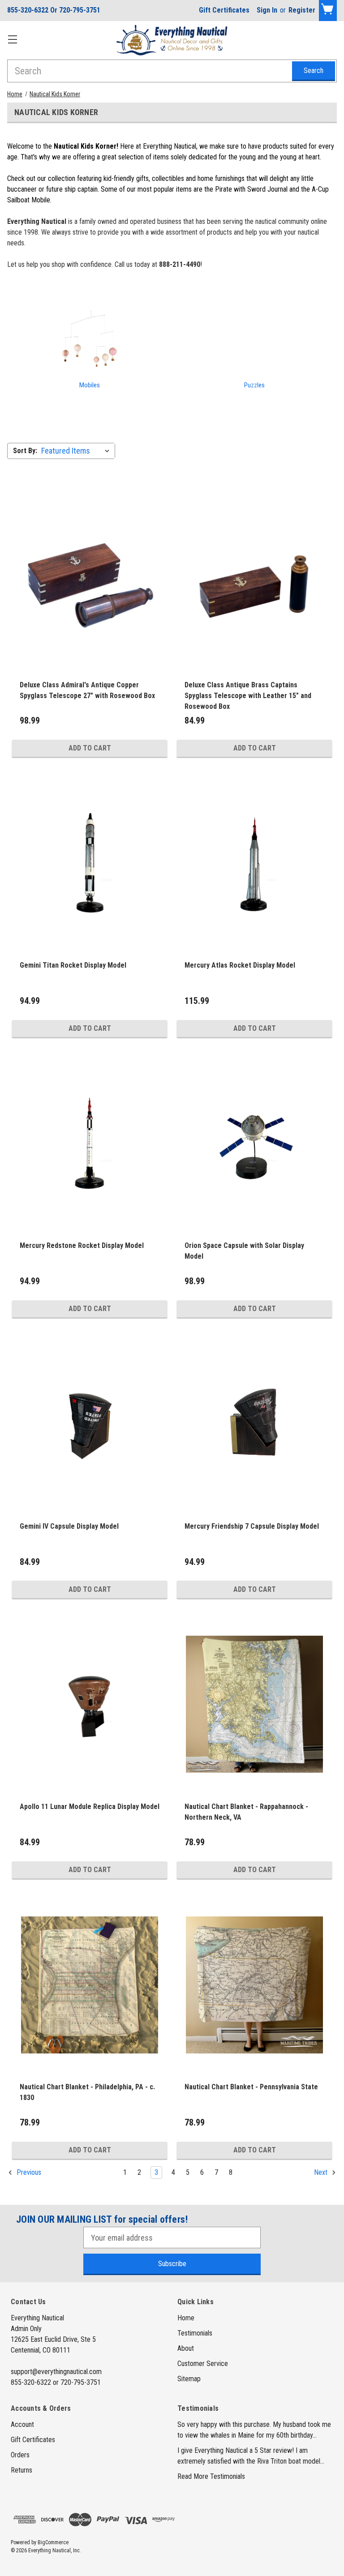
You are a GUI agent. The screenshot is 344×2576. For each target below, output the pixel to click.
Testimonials (195, 2333)
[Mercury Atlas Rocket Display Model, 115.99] (254, 863)
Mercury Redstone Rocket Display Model (82, 1245)
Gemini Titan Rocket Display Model (73, 965)
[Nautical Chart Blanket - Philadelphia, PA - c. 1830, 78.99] (90, 1985)
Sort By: (25, 451)
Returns (21, 2470)
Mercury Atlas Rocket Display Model (240, 965)
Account (22, 2424)
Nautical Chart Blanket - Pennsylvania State (251, 2087)
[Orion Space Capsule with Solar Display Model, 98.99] (254, 1143)
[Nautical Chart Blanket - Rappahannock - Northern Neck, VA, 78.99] (254, 1704)
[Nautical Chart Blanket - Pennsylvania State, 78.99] (254, 1985)
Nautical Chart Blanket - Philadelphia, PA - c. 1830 (87, 2092)
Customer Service (203, 2364)
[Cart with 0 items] (328, 11)
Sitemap (189, 2379)
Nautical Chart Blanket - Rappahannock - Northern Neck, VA (246, 1812)
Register (302, 10)
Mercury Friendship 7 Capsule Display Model (252, 1526)
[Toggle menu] (12, 39)
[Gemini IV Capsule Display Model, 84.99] (90, 1424)
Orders (20, 2455)
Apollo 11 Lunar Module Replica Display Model (90, 1807)
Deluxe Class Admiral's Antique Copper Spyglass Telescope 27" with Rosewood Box (87, 690)
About (186, 2348)
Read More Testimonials (211, 2476)
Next (322, 2173)
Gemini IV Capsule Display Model (69, 1526)
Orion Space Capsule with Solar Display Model (244, 1251)
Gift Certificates (224, 10)
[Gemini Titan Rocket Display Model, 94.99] (90, 863)
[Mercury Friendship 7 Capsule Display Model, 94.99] (254, 1424)
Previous (28, 2173)
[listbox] (77, 451)
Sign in (267, 10)
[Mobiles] (90, 342)
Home (186, 2318)
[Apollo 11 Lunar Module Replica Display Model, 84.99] (90, 1704)
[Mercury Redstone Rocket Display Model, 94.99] (90, 1143)
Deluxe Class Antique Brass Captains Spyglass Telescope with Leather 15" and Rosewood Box (248, 696)
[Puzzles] (254, 342)
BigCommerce (53, 2542)
